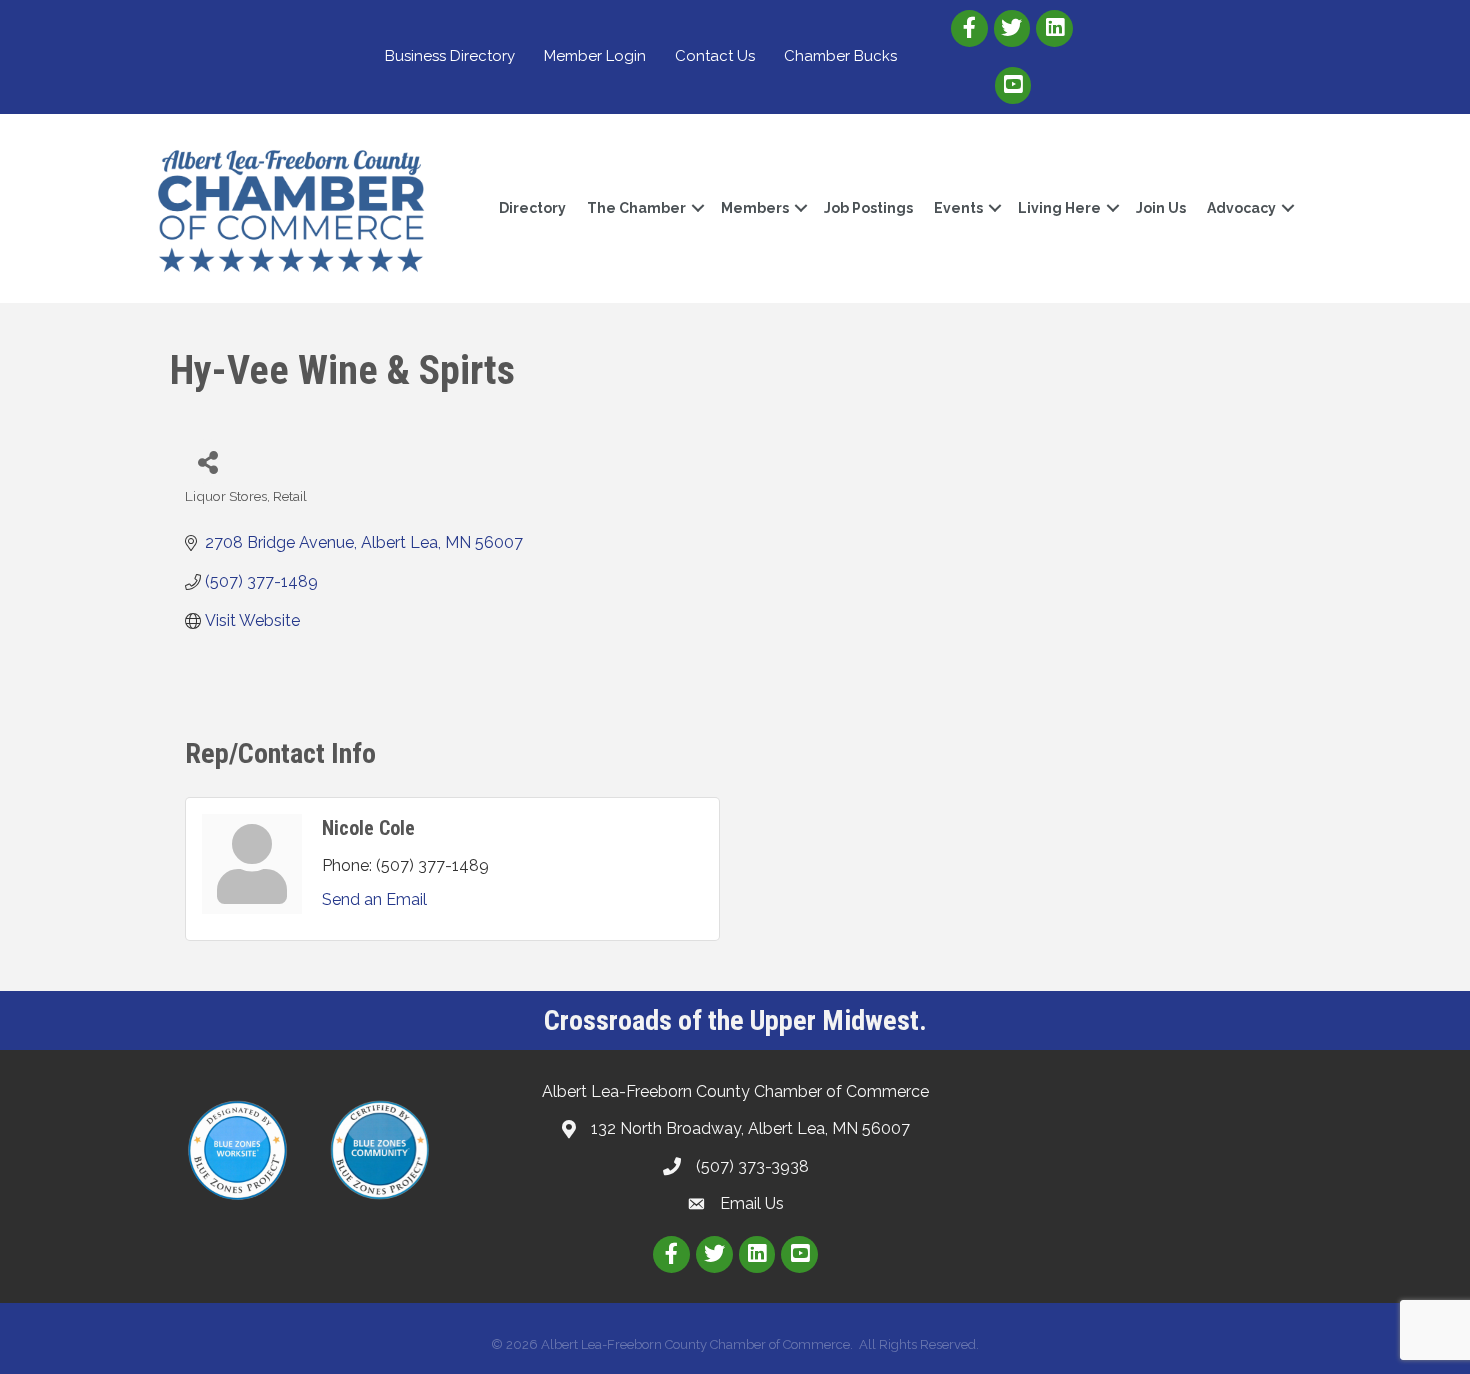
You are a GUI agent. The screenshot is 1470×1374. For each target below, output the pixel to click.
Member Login (595, 56)
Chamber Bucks (840, 56)
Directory (532, 208)
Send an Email (374, 899)
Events (958, 208)
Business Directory (450, 56)
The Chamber (636, 208)
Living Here (1059, 208)
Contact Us (715, 56)
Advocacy (1241, 208)
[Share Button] (207, 461)
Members (755, 208)
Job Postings (868, 208)
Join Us (1161, 208)
